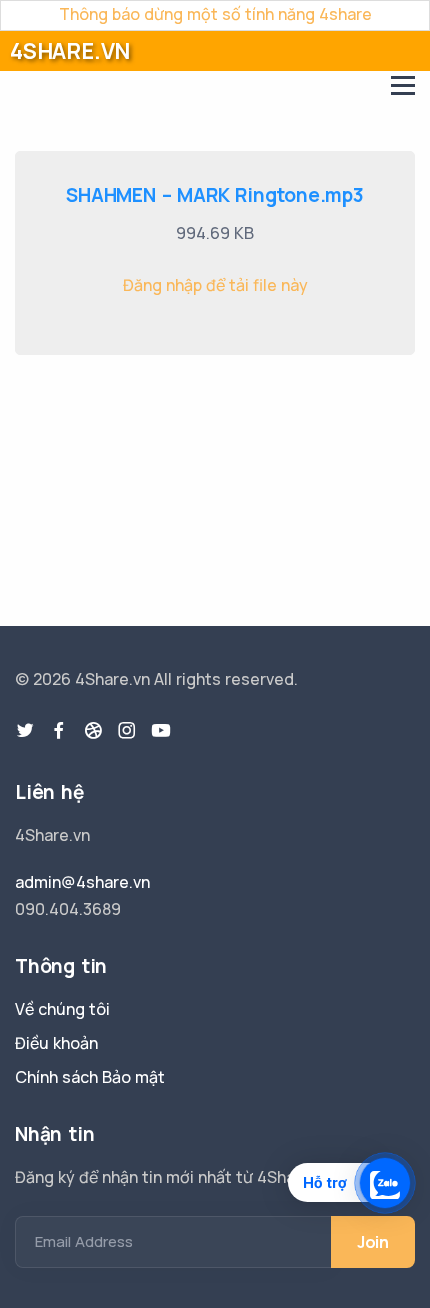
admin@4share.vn (82, 882)
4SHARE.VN (70, 51)
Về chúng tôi (62, 1009)
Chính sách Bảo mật (90, 1077)
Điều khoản (56, 1043)
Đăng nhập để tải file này (215, 285)
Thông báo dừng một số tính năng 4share (215, 14)
